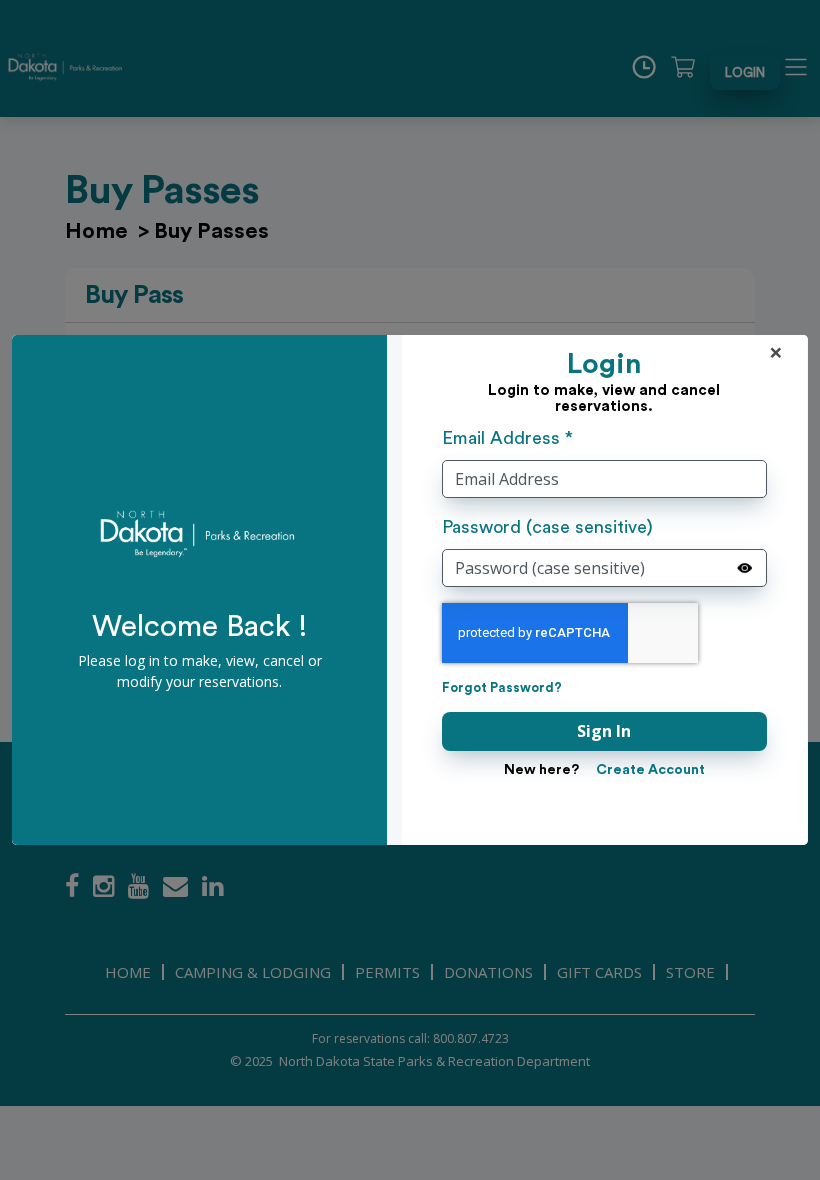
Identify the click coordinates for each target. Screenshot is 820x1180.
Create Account (650, 770)
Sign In (604, 731)
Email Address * (507, 438)
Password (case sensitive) (547, 527)
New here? (541, 770)
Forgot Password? (502, 687)
